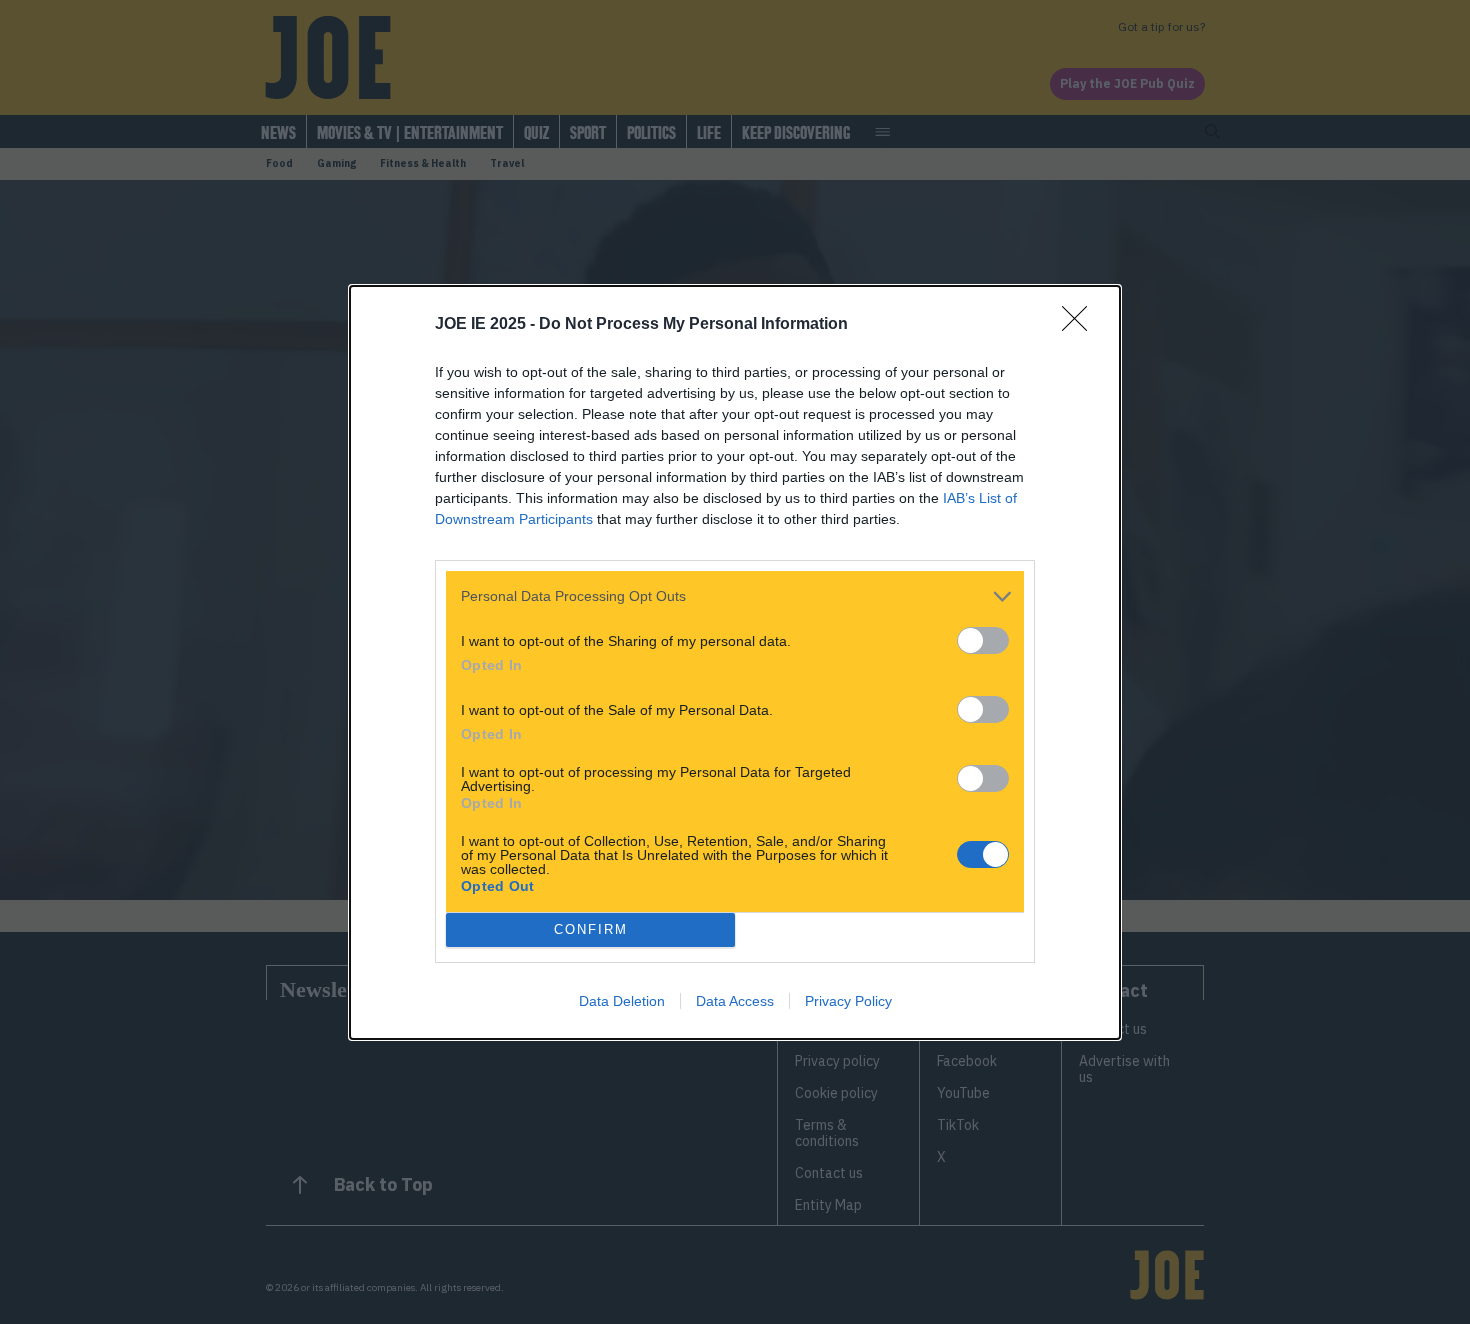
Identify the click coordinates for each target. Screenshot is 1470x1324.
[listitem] (735, 596)
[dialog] (735, 662)
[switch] (983, 640)
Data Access (735, 1001)
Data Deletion (622, 1001)
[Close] (1081, 325)
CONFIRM (591, 929)
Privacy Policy (848, 1001)
